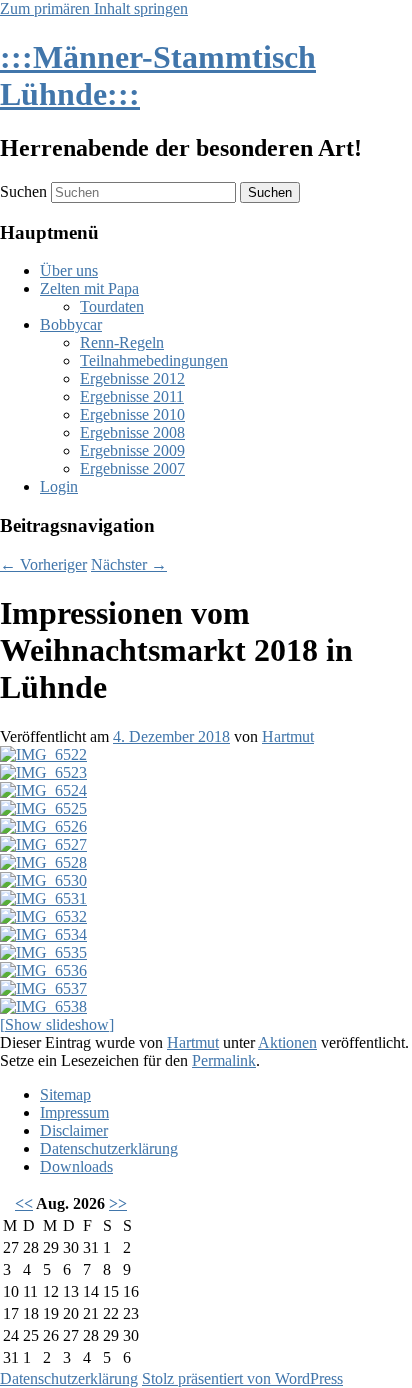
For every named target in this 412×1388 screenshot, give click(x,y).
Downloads (76, 1166)
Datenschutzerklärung (109, 1148)
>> (118, 1203)
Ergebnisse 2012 (132, 378)
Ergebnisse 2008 (132, 432)
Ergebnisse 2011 (132, 396)
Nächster (129, 564)
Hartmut (288, 736)
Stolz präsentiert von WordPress (242, 1378)
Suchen (23, 191)
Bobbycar (71, 324)
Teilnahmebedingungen (154, 360)
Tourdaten (112, 306)
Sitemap (65, 1094)
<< (24, 1203)
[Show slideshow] (57, 1024)
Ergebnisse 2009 (132, 450)
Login (59, 486)
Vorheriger (43, 564)
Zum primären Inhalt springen (94, 8)
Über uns (69, 270)
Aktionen (287, 1042)
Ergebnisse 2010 (132, 414)
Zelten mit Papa (89, 288)
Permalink (224, 1060)
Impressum (74, 1112)
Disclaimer (74, 1130)
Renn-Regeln (122, 342)
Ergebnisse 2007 (132, 468)
